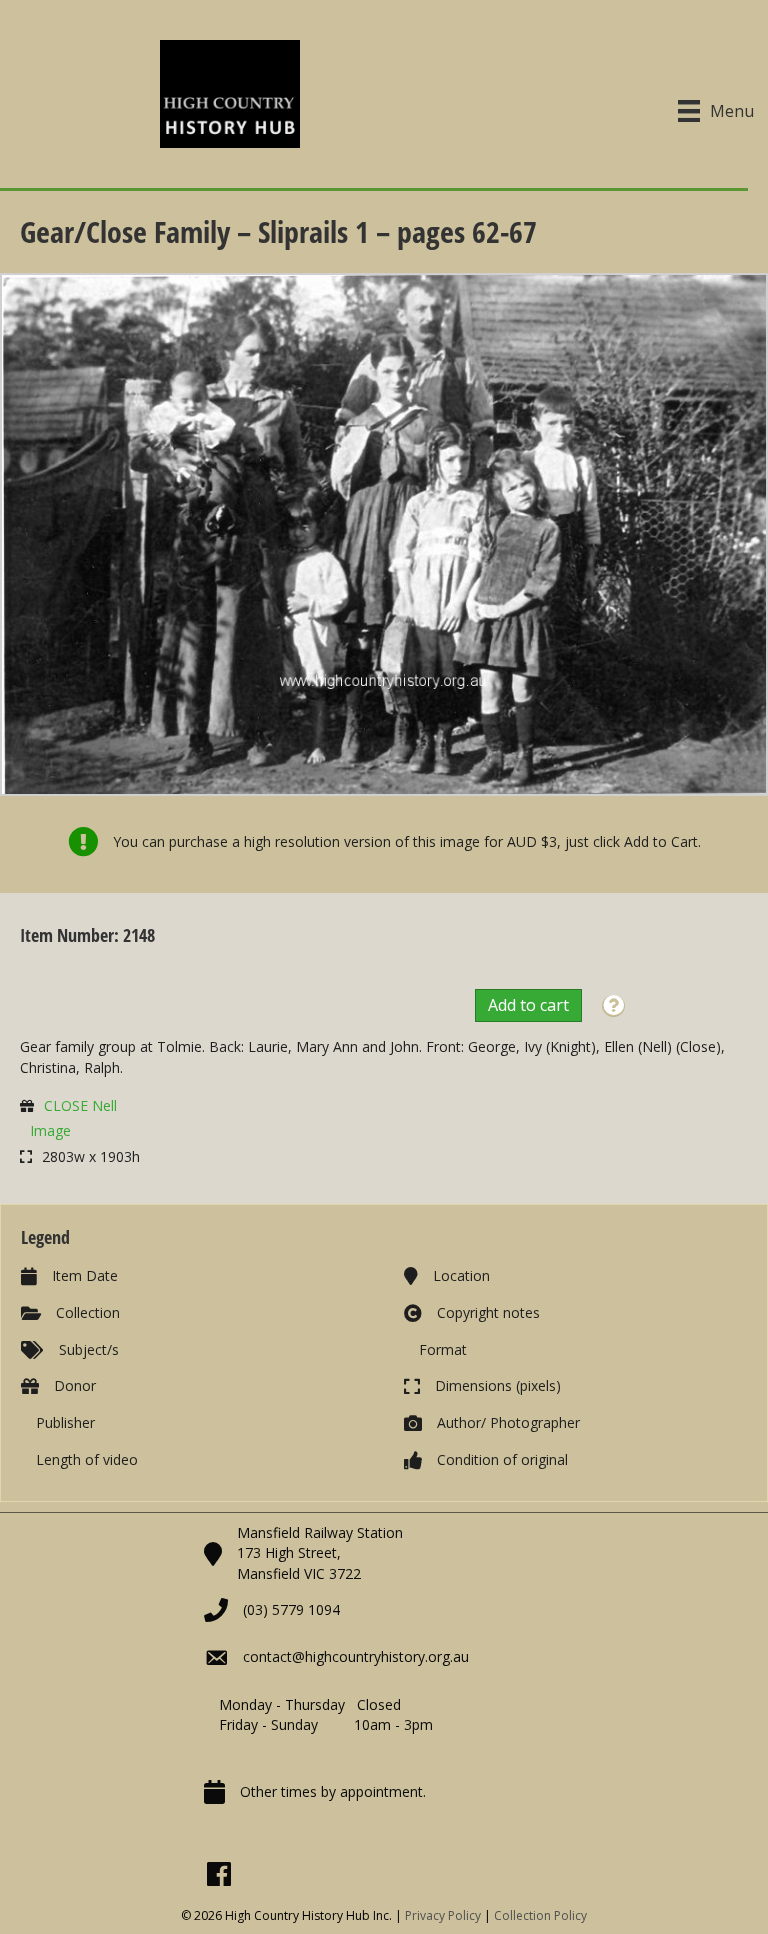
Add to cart (528, 1005)
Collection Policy (540, 1915)
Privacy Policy (443, 1915)
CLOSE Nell (80, 1105)
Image (50, 1130)
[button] (613, 1006)
